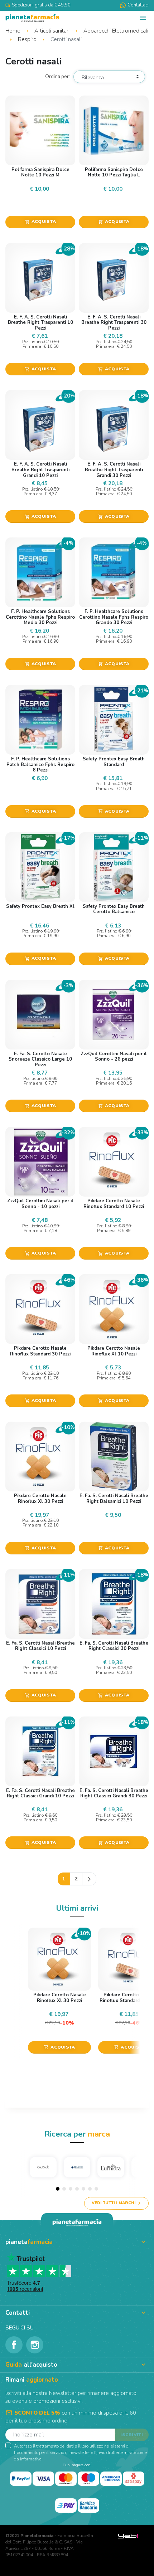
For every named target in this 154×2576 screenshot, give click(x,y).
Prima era (32, 347)
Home (14, 31)
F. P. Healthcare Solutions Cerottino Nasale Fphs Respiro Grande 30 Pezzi (114, 617)
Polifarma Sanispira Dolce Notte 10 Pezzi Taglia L (114, 172)
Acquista (40, 221)
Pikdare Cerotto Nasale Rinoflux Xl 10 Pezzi (114, 1351)
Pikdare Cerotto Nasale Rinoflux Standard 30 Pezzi (40, 1351)
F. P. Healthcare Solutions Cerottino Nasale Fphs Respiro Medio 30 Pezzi (40, 617)
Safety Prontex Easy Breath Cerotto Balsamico (114, 909)
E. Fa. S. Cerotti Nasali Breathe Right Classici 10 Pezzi (40, 1646)
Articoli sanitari (53, 31)
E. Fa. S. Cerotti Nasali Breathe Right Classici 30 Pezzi (114, 1646)
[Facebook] (14, 2345)
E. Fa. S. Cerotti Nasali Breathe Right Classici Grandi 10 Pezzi (40, 1793)
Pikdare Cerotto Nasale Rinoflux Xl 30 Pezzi (40, 1499)
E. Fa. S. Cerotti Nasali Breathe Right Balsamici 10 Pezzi (114, 1499)
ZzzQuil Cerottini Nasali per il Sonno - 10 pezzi (40, 1204)
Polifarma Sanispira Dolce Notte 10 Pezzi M (40, 172)
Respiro (28, 39)
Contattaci (138, 5)
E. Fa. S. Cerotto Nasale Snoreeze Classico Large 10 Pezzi (40, 1059)
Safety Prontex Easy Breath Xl (40, 906)
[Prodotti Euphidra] (111, 2167)
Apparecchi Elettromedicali (116, 31)
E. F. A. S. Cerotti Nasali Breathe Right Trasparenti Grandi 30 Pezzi (114, 470)
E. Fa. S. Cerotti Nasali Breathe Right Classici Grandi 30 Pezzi (114, 1793)
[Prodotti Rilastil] (77, 2167)
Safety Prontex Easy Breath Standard (114, 762)
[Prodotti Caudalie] (43, 2167)
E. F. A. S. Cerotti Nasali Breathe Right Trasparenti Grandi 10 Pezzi (40, 470)
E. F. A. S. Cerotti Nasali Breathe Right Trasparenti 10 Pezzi (40, 323)
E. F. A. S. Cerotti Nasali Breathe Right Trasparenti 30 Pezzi (114, 323)
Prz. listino (32, 342)
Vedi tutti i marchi (114, 2203)
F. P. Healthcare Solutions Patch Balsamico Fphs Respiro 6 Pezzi (40, 764)
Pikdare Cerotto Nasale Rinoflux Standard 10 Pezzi (114, 1204)
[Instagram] (35, 2345)
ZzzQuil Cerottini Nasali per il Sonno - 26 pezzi (114, 1057)
